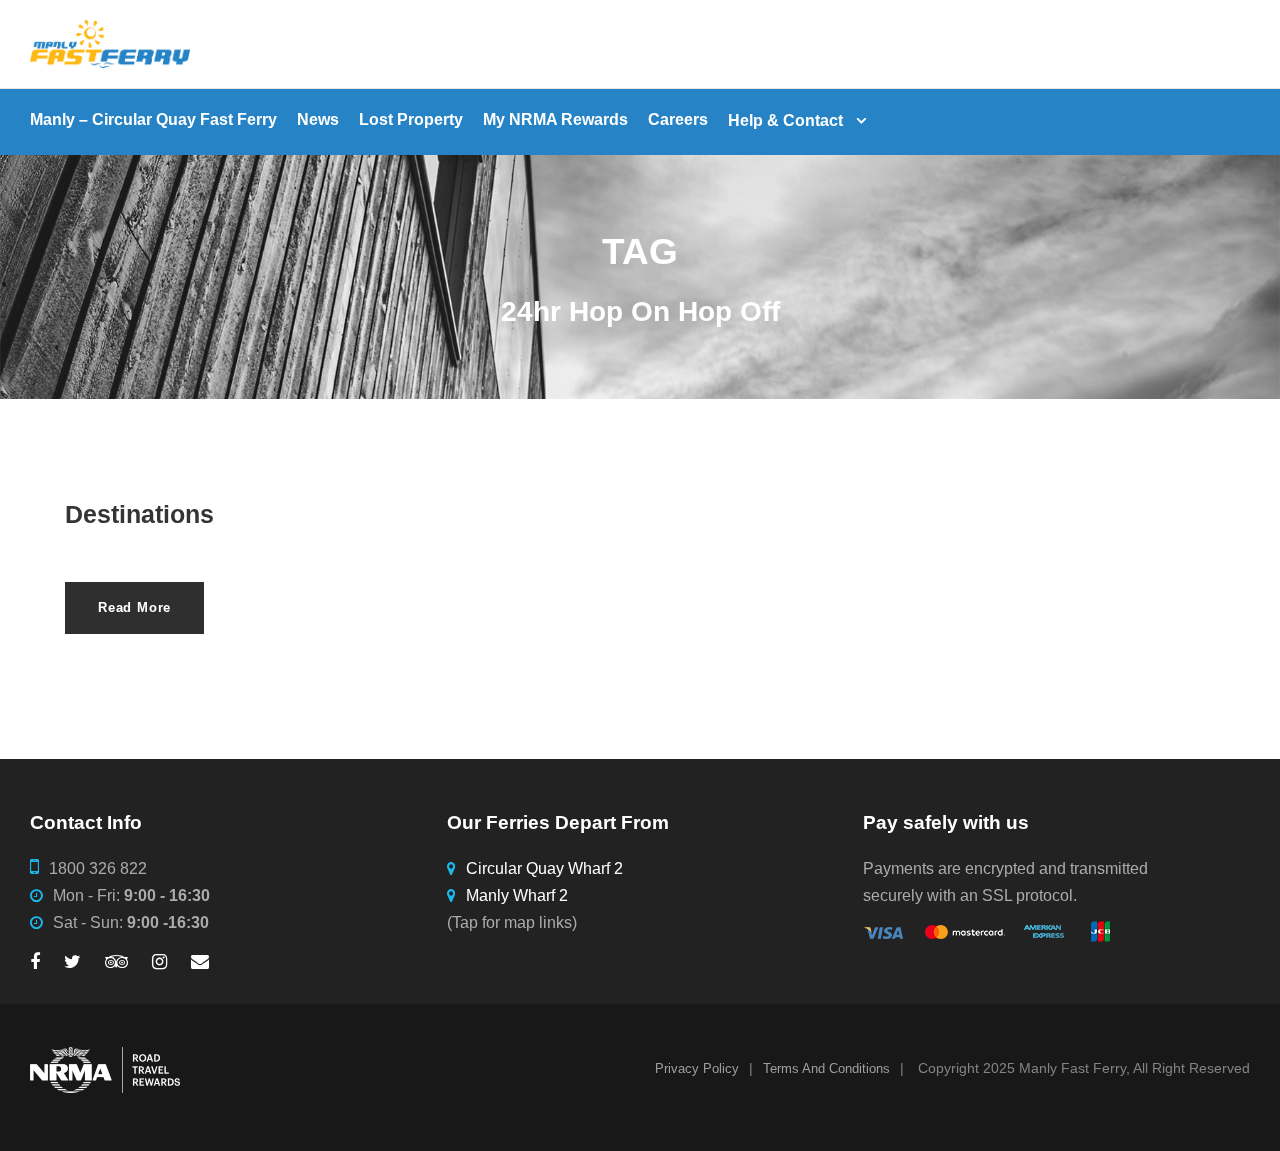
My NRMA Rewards (555, 119)
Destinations (139, 514)
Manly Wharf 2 (517, 895)
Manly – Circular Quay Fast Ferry (153, 119)
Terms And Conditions (826, 1068)
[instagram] (159, 962)
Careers (678, 119)
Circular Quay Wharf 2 (544, 868)
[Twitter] (72, 962)
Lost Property (411, 119)
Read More (134, 607)
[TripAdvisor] (116, 962)
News (318, 119)
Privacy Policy (697, 1068)
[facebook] (35, 962)
